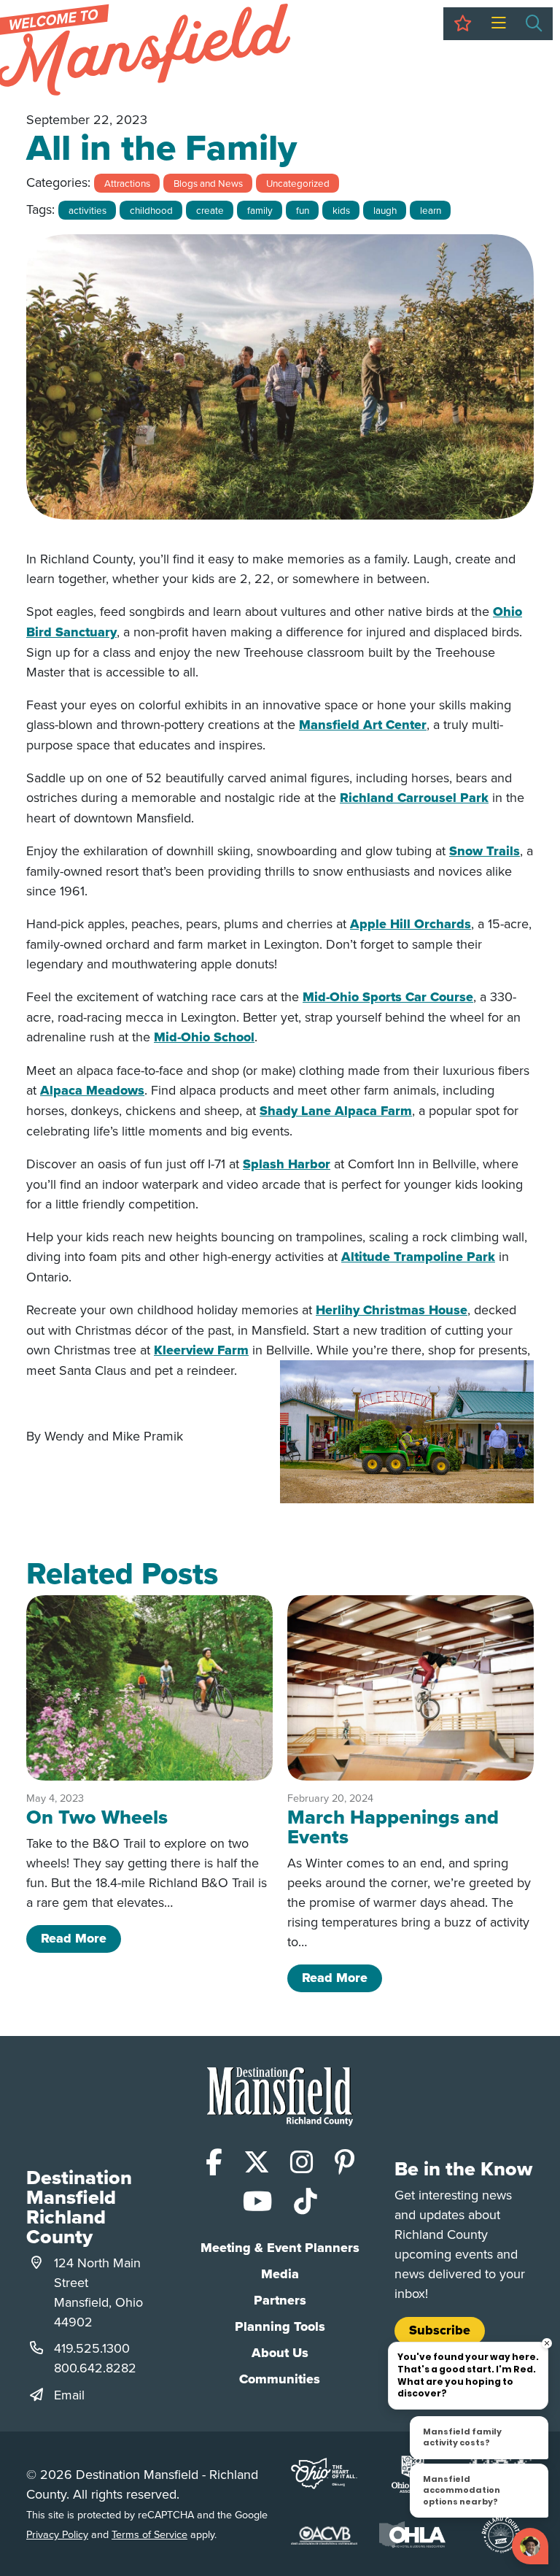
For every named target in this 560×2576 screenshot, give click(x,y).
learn (431, 210)
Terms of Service (149, 2534)
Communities (280, 2379)
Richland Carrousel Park (414, 798)
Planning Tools (280, 2326)
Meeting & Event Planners (280, 2248)
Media (280, 2274)
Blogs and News (208, 183)
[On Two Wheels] (149, 1688)
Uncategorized (298, 183)
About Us (280, 2353)
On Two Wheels (97, 1817)
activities (87, 210)
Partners (280, 2300)
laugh (385, 210)
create (210, 210)
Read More (81, 1938)
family (260, 210)
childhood (151, 210)
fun (303, 210)
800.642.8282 (95, 2368)
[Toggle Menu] (498, 24)
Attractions (127, 183)
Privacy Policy (57, 2534)
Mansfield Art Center (363, 725)
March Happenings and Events (393, 1827)
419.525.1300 (92, 2348)
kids (341, 210)
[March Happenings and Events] (411, 1688)
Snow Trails (485, 851)
